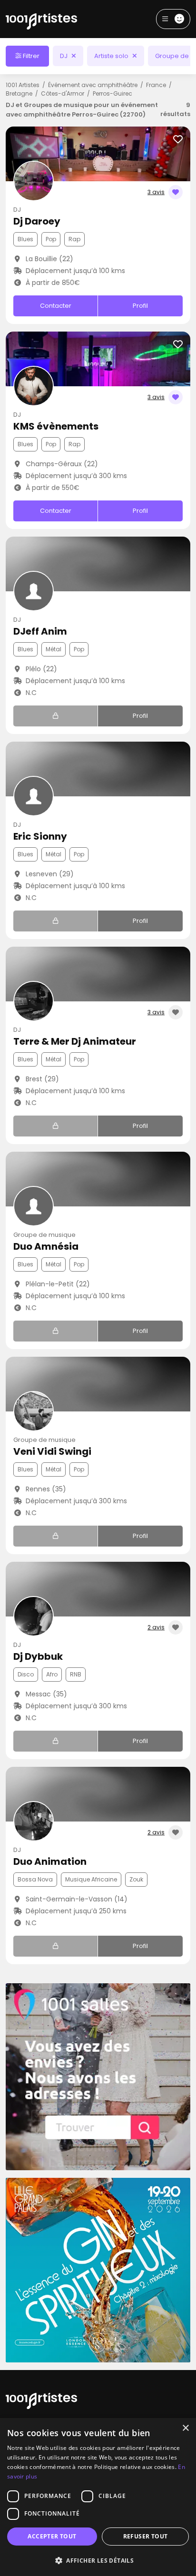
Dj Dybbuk (38, 1656)
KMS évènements (56, 426)
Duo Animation (50, 1861)
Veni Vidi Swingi (52, 1451)
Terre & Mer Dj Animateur (75, 1041)
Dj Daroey (37, 221)
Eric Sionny (40, 836)
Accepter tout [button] (52, 2536)
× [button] (185, 2428)
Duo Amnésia (46, 1246)
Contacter (56, 306)
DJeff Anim (40, 631)
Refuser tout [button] (146, 2536)
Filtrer (30, 56)
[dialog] (98, 2497)
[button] (98, 2560)
